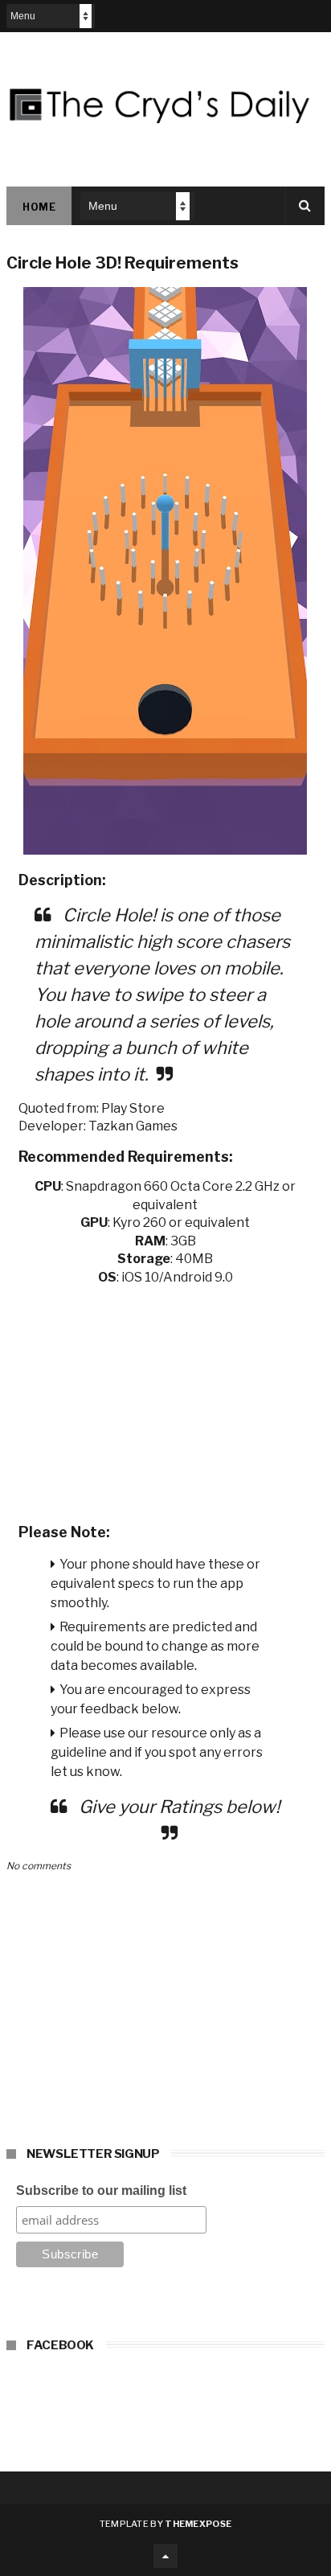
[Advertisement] (165, 1399)
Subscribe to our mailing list (101, 2190)
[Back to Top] (165, 2556)
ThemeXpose (198, 2524)
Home (39, 207)
